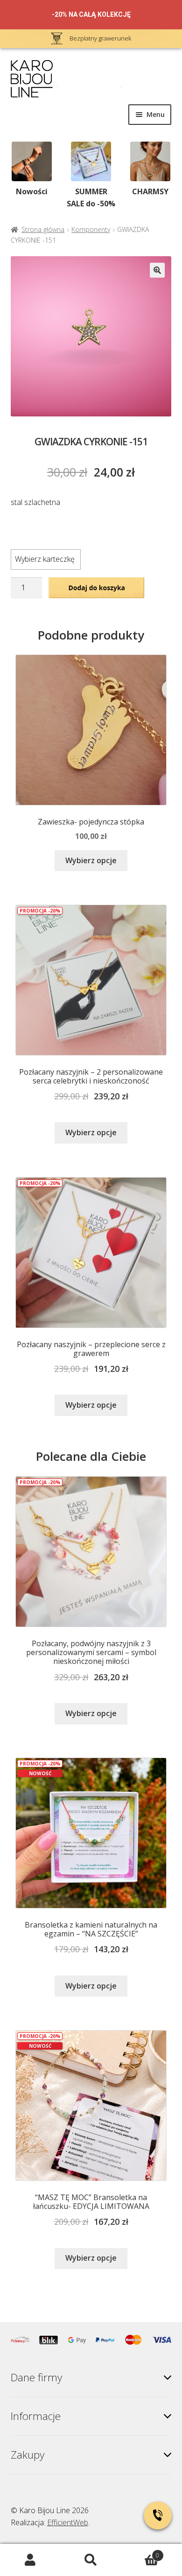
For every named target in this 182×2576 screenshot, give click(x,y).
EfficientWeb (68, 2522)
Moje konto (30, 2560)
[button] (157, 270)
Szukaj (91, 2560)
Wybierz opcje (91, 860)
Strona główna (43, 229)
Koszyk (140, 2552)
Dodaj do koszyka (96, 587)
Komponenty (91, 229)
